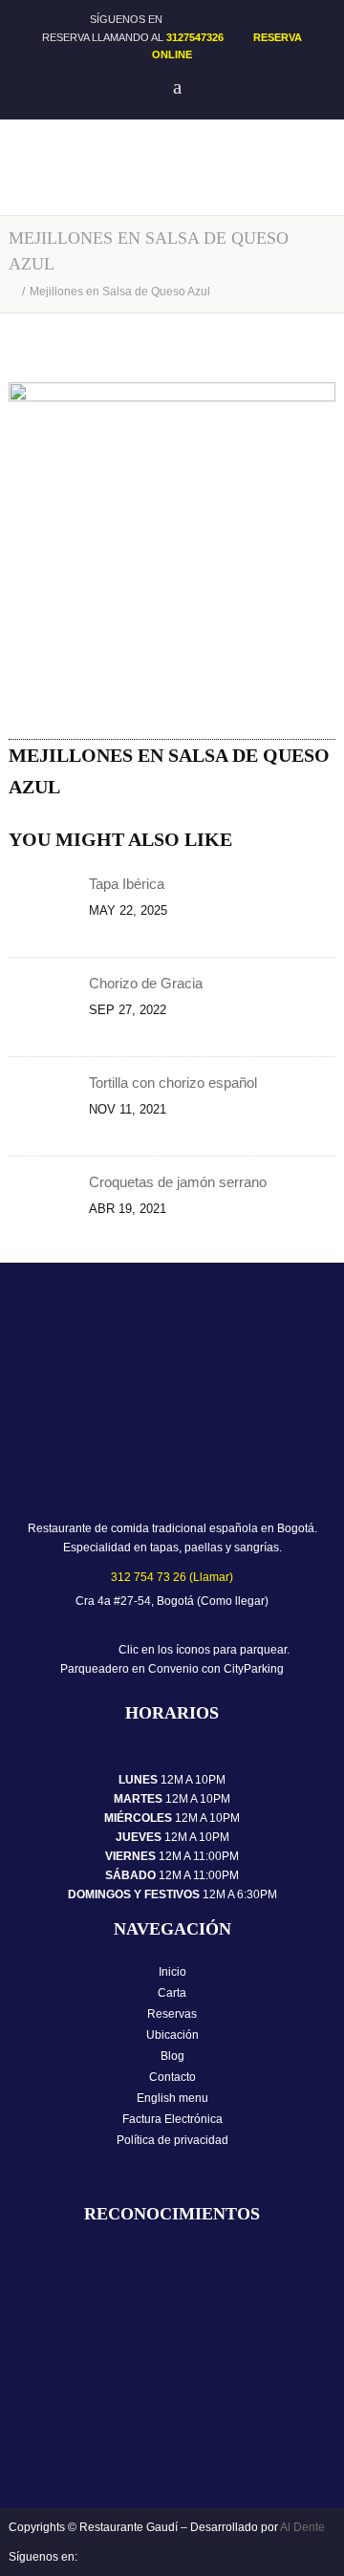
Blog (172, 2056)
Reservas (172, 2014)
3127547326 (195, 37)
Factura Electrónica (172, 2119)
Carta (172, 1993)
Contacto (172, 2077)
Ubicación (172, 2035)
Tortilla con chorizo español (173, 1082)
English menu (172, 2098)
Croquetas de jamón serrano (178, 1182)
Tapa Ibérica (129, 884)
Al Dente (302, 2527)
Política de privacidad (172, 2140)
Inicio (172, 1972)
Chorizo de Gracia (146, 983)
